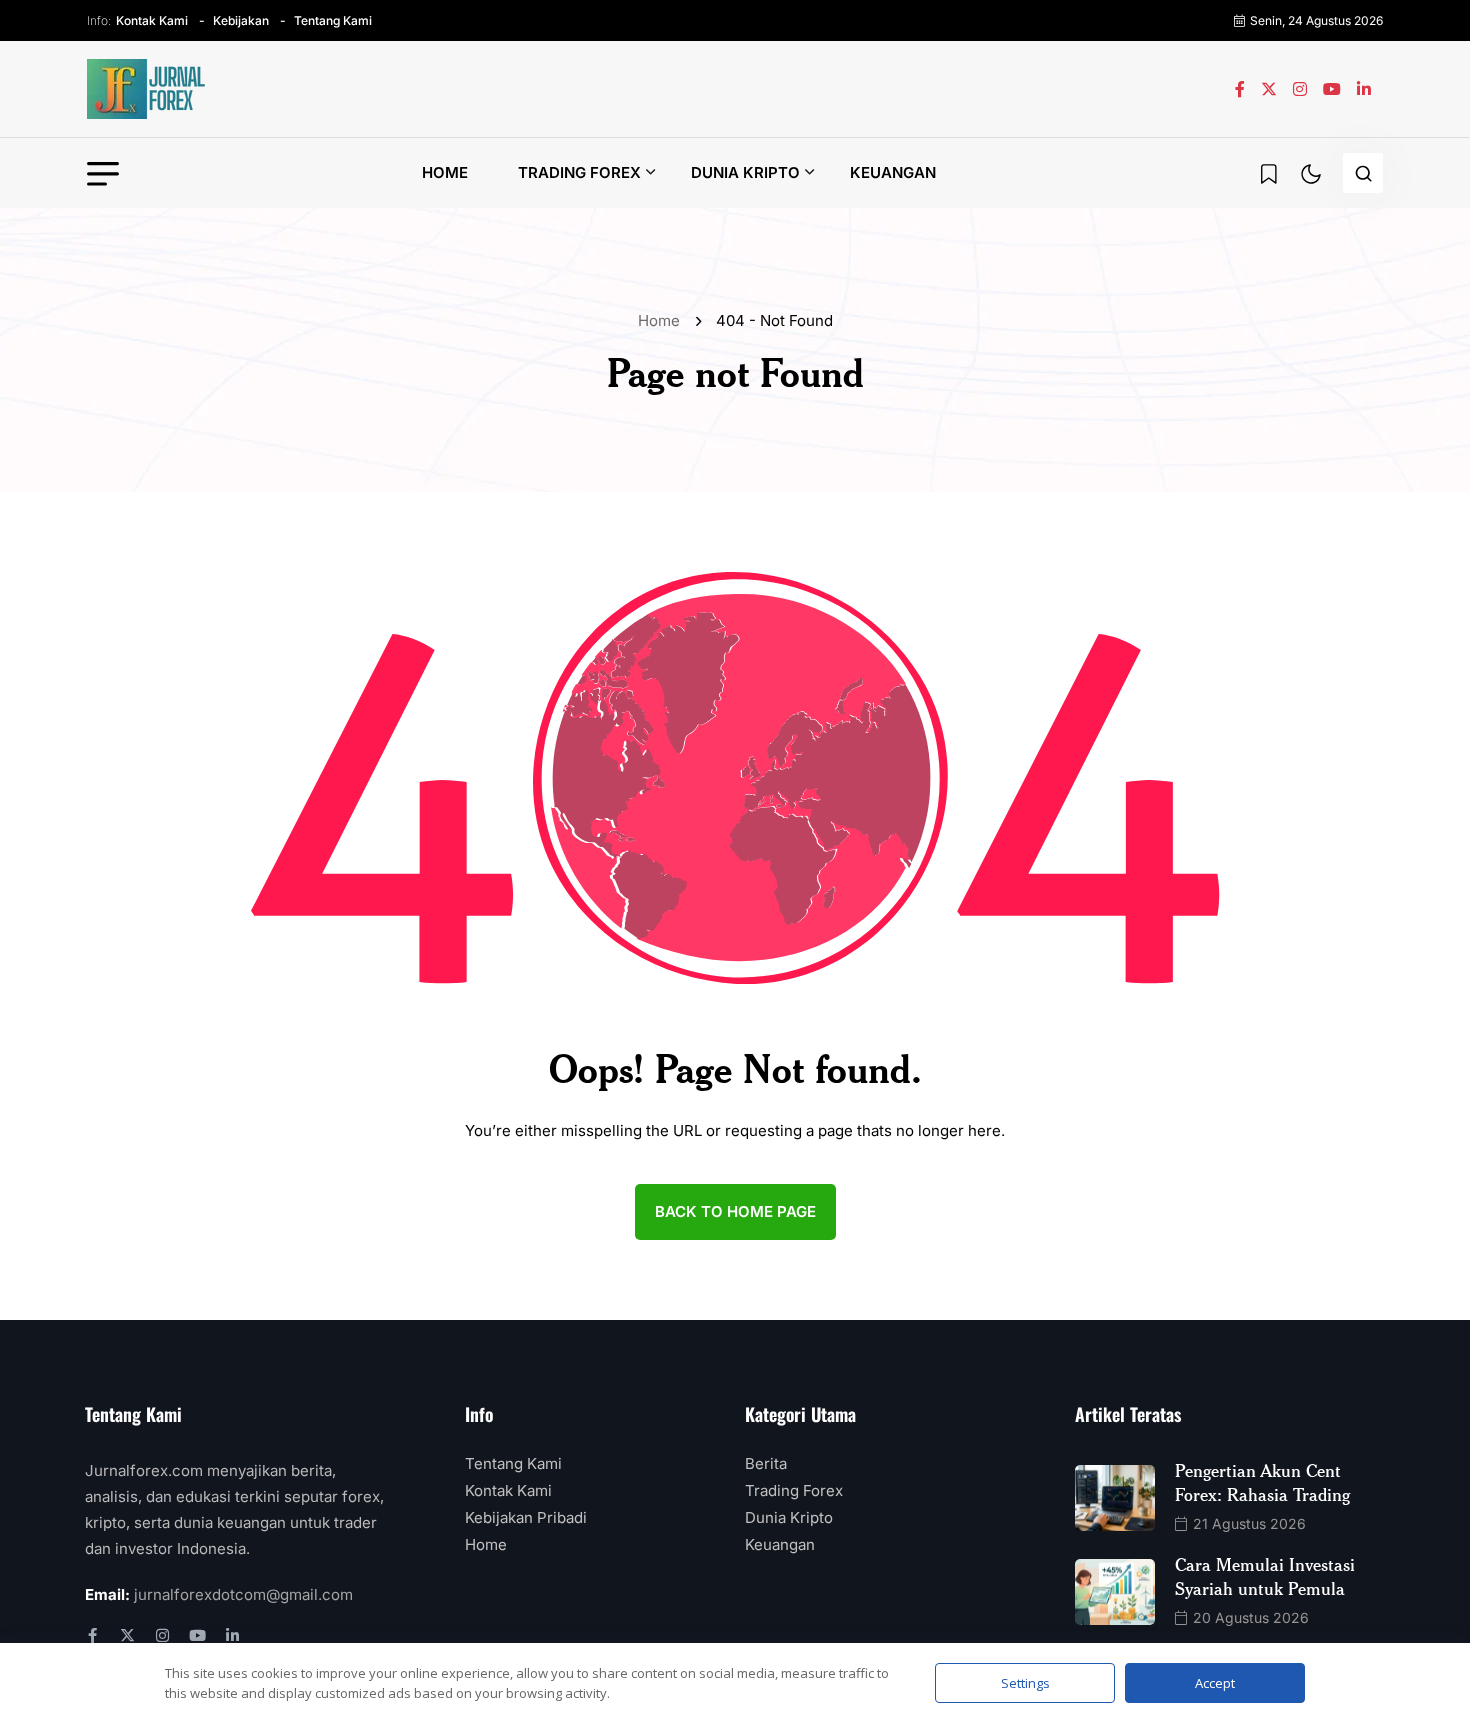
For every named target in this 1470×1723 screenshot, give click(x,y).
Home (445, 172)
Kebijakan (241, 20)
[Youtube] (197, 1635)
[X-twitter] (127, 1635)
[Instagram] (162, 1635)
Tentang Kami (333, 20)
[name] (147, 89)
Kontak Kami (152, 20)
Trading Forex (579, 172)
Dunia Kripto (745, 172)
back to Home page (735, 1211)
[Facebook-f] (92, 1635)
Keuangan (893, 172)
